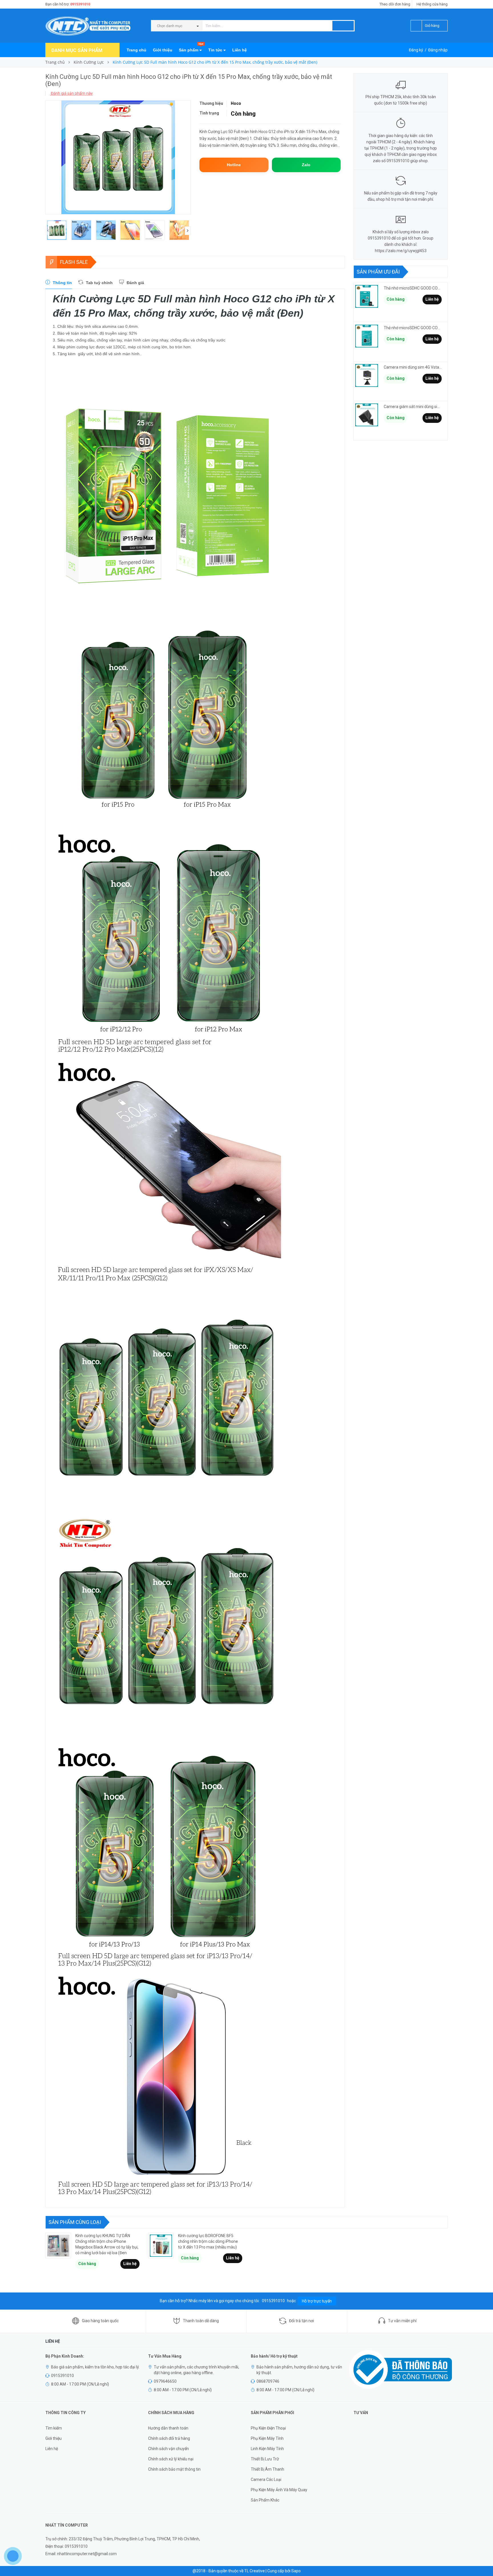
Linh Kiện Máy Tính (267, 2449)
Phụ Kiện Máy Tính (267, 2438)
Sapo (296, 2571)
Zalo (306, 165)
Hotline (234, 165)
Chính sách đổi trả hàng (169, 2438)
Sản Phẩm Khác (265, 2500)
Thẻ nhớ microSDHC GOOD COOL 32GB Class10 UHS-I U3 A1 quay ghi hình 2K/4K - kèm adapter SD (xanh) (413, 328)
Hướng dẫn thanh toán (168, 2428)
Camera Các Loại (266, 2479)
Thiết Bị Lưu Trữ (265, 2459)
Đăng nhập (438, 50)
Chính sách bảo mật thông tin (174, 2469)
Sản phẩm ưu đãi (378, 272)
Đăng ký (416, 50)
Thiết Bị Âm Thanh (267, 2469)
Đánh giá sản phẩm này (71, 93)
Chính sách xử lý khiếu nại (171, 2459)
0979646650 (165, 2381)
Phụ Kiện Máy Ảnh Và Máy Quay (279, 2490)
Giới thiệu (163, 50)
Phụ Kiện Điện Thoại (268, 2428)
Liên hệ (240, 50)
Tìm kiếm (54, 2428)
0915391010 (80, 4)
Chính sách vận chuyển (168, 2449)
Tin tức (216, 50)
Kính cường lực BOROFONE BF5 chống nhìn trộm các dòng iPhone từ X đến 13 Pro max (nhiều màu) (208, 2241)
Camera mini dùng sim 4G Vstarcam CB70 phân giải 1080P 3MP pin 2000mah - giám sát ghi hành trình (413, 367)
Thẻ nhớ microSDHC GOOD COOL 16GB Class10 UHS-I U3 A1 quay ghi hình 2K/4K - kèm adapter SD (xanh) (413, 288)
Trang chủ (137, 50)
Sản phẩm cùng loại (75, 2222)
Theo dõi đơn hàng (395, 4)
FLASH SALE (74, 262)
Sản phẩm (191, 48)
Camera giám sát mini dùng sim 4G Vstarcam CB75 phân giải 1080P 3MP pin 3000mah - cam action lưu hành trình (413, 407)
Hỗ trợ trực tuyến (317, 2301)
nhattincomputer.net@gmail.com (87, 2554)
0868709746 (268, 2381)
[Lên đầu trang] (483, 2559)
